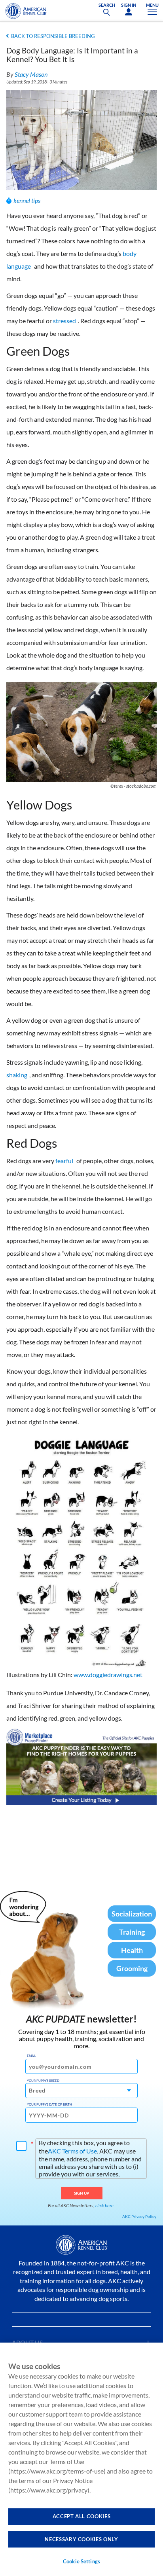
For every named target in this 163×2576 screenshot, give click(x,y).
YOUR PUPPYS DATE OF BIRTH (49, 2104)
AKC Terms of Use (72, 2151)
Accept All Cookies (82, 2516)
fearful (64, 1161)
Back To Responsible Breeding (53, 36)
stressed (64, 321)
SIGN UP (82, 2193)
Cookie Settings (81, 2561)
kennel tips (27, 200)
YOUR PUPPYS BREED (43, 2081)
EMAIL (31, 2056)
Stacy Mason (31, 74)
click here (104, 2205)
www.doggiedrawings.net (108, 1675)
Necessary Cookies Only (81, 2539)
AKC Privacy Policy (139, 2216)
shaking (17, 1075)
